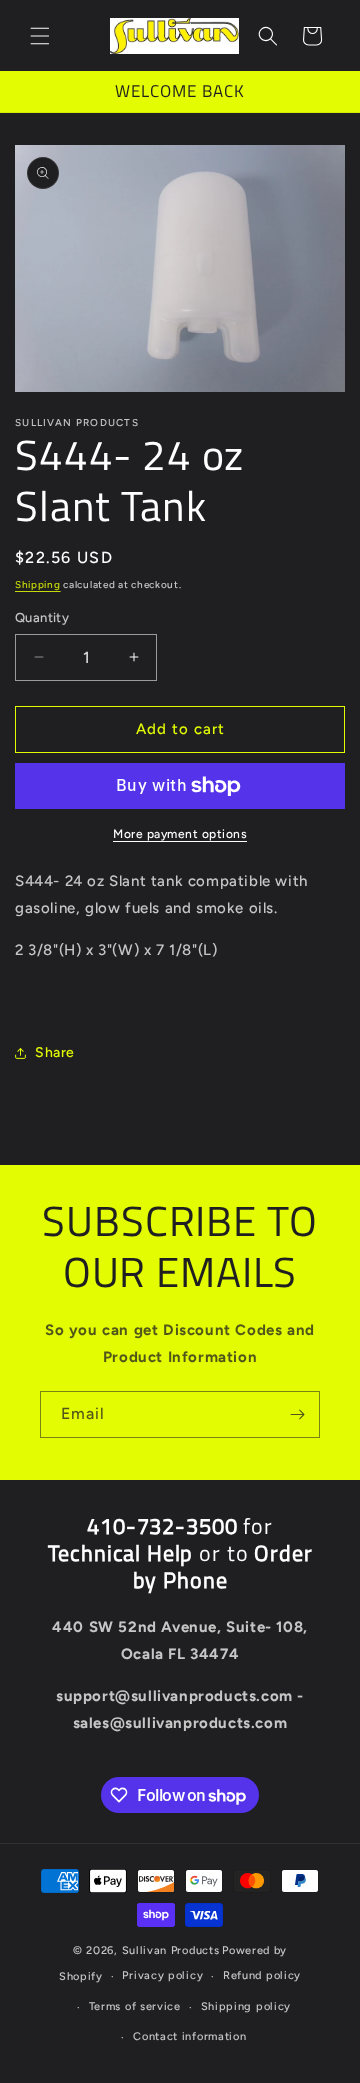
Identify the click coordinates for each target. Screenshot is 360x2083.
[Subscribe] (297, 1414)
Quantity (42, 617)
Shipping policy (246, 2006)
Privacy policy (162, 1975)
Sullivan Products (171, 1950)
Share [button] (55, 1052)
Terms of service (135, 2006)
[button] (40, 36)
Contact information (189, 2036)
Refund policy (262, 1975)
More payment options (180, 834)
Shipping (38, 584)
